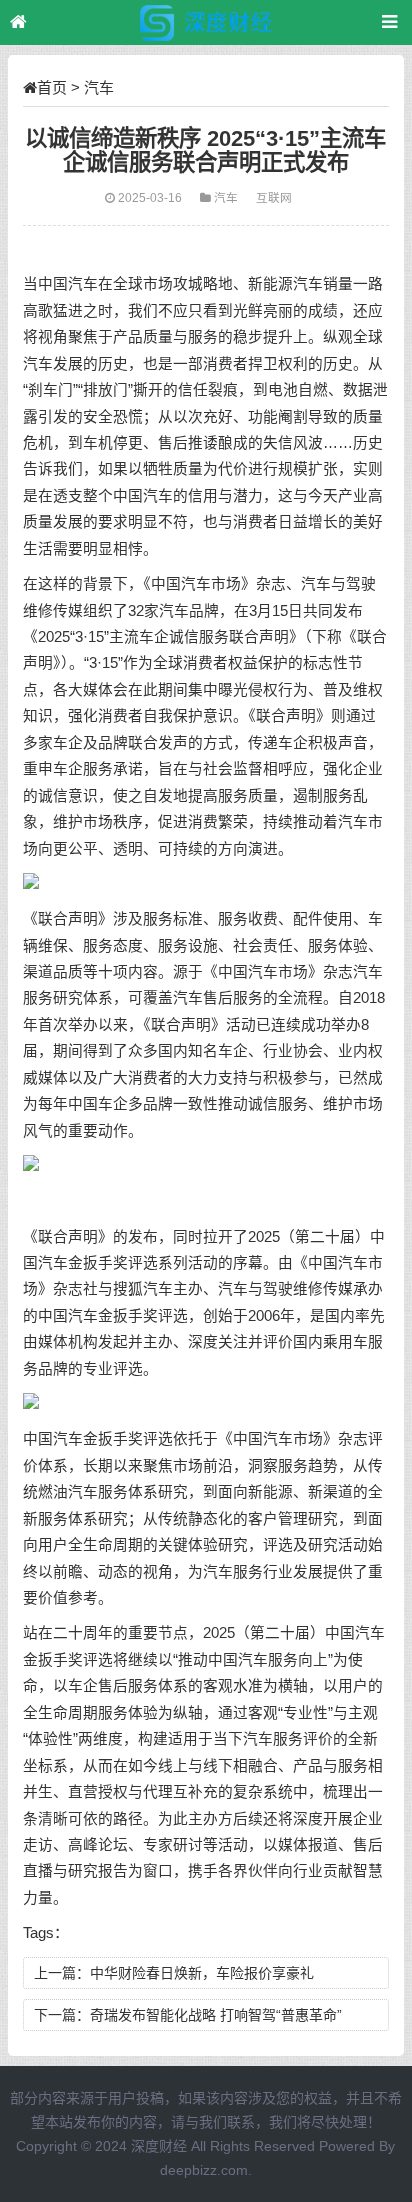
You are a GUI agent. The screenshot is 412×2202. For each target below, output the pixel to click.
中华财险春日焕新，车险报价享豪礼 (202, 1973)
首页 (52, 87)
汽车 (99, 87)
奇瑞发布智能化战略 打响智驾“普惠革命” (216, 2015)
